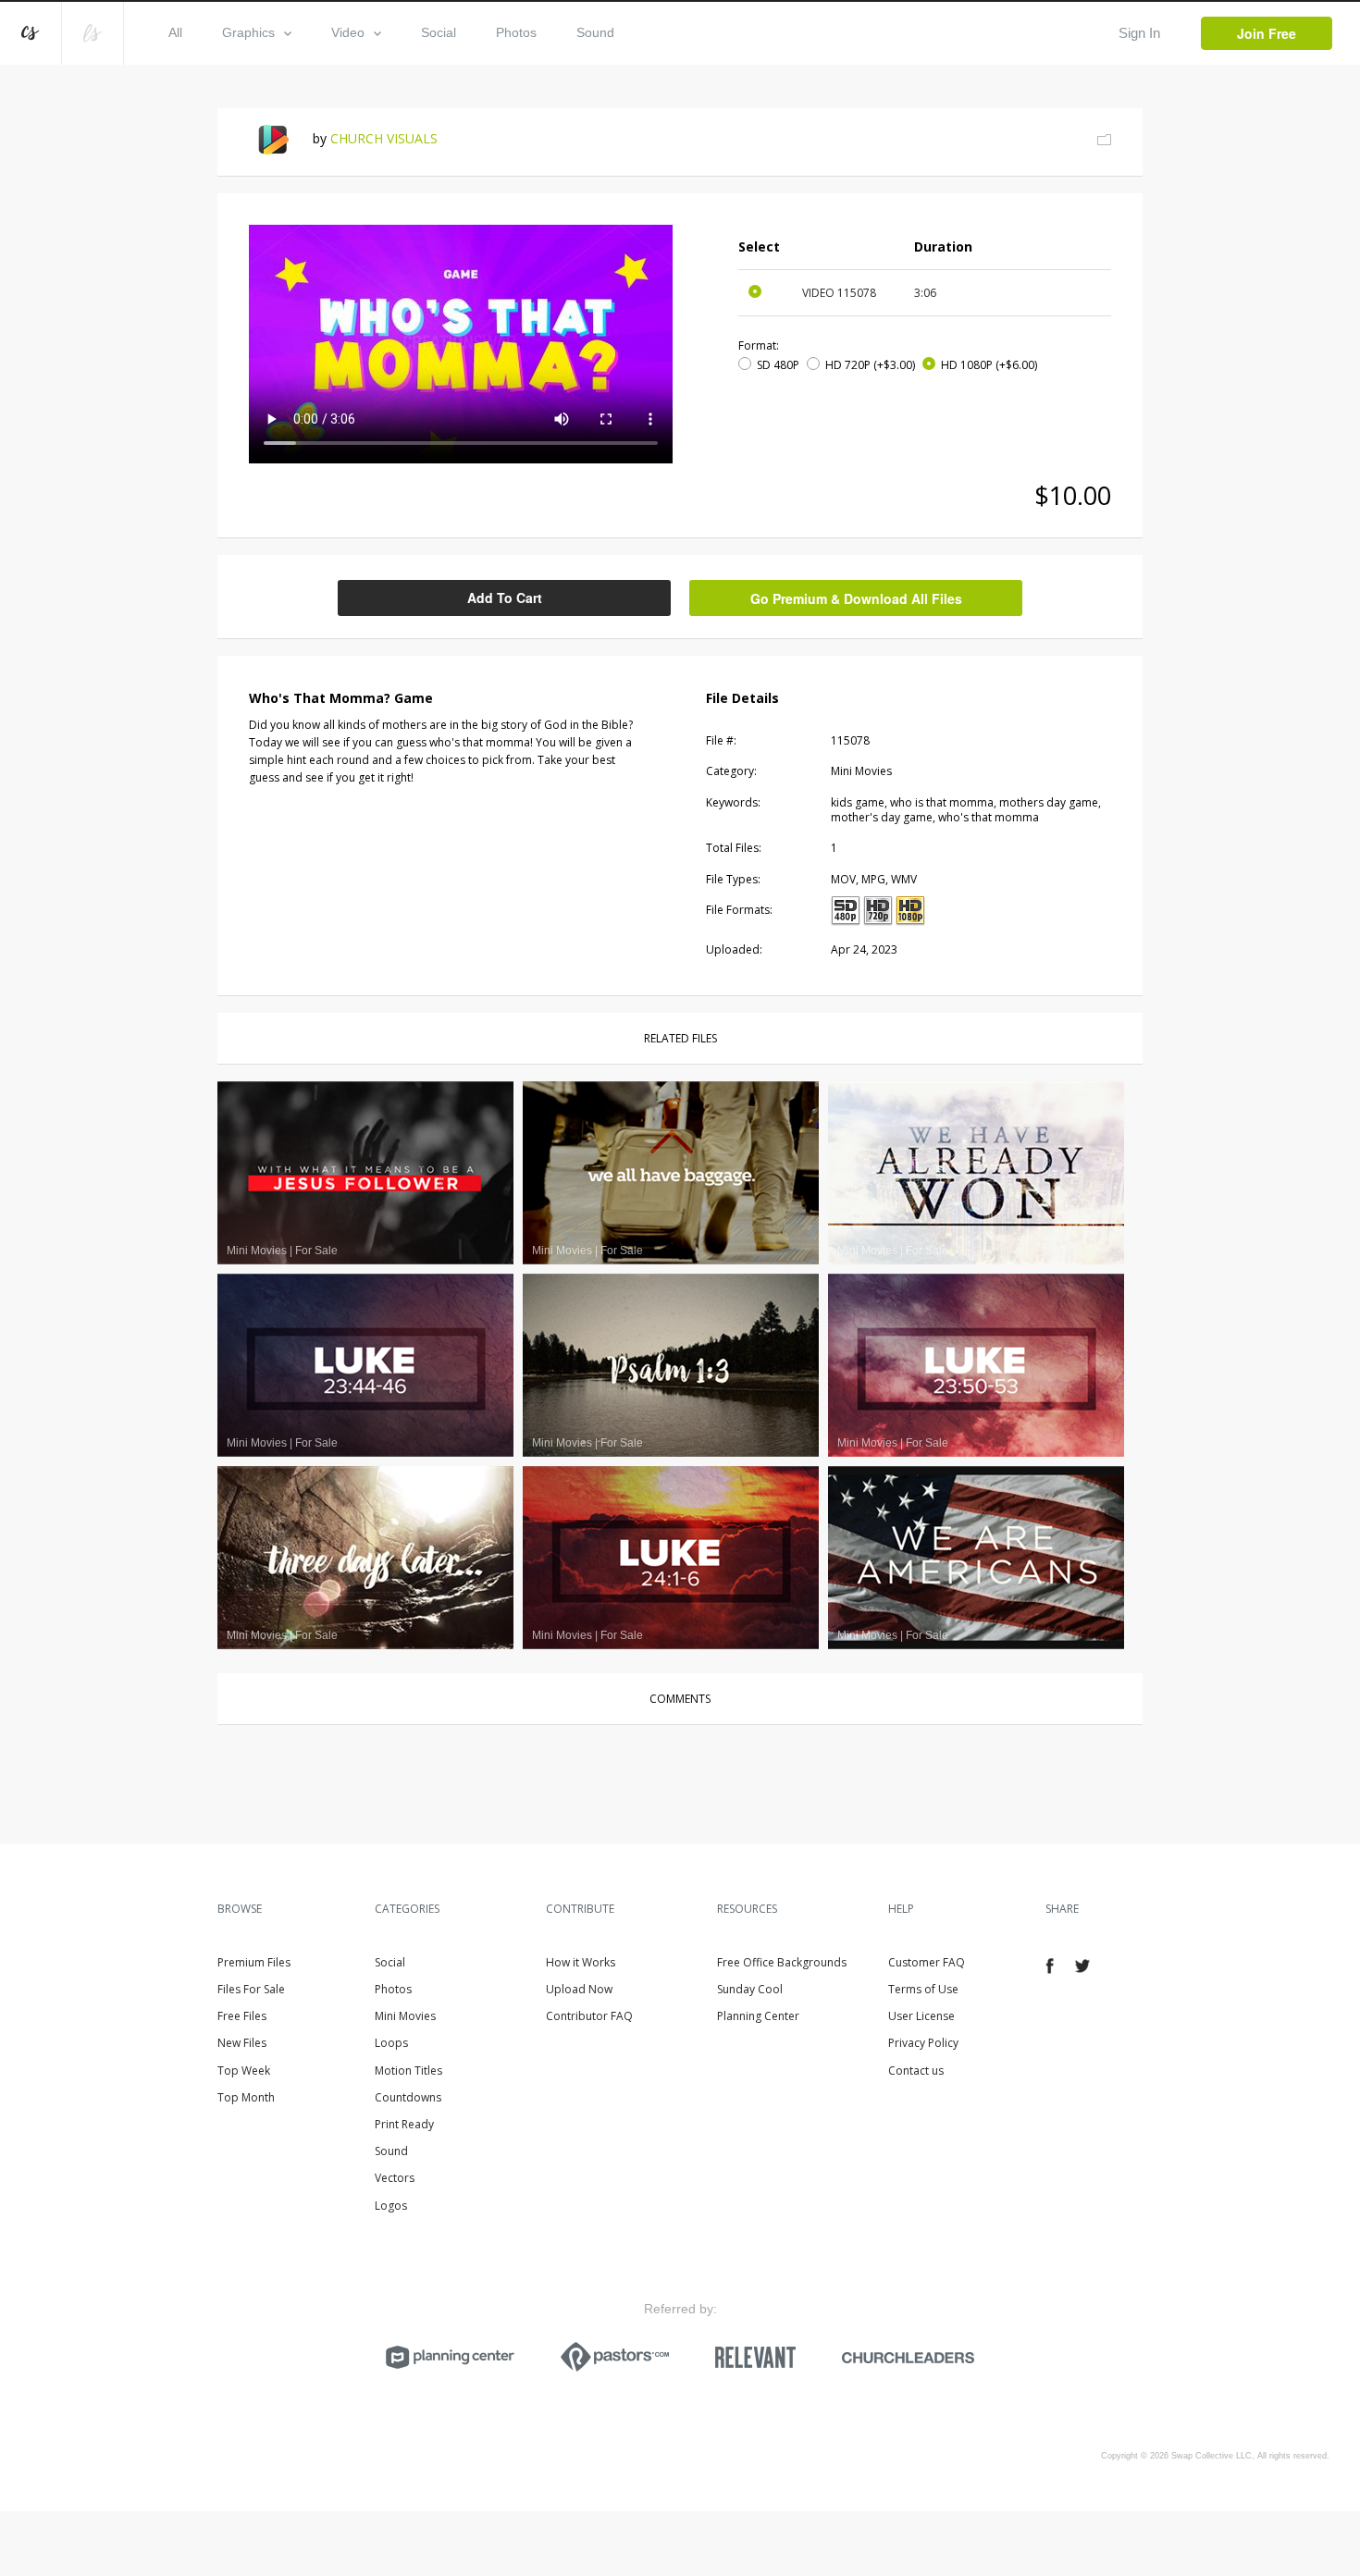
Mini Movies (405, 2016)
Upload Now (579, 1989)
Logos (391, 2206)
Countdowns (408, 2097)
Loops (391, 2043)
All (175, 32)
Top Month (246, 2097)
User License (921, 2016)
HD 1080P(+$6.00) (989, 365)
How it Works (581, 1962)
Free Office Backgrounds (782, 1962)
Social (439, 32)
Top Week (244, 2071)
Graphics (248, 32)
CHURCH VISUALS (384, 138)
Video (348, 32)
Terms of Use (923, 1989)
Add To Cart (505, 598)
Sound (595, 32)
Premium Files (254, 1962)
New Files (242, 2043)
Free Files (242, 2016)
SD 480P (778, 365)
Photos (516, 32)
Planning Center (758, 2016)
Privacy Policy (923, 2043)
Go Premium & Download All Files (856, 598)
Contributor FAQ (589, 2016)
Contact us (916, 2071)
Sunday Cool (750, 1989)
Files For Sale (251, 1989)
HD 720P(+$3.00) (870, 365)
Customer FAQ (927, 1962)
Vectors (395, 2178)
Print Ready (404, 2124)
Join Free (1267, 33)
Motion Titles (408, 2071)
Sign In (1139, 33)
